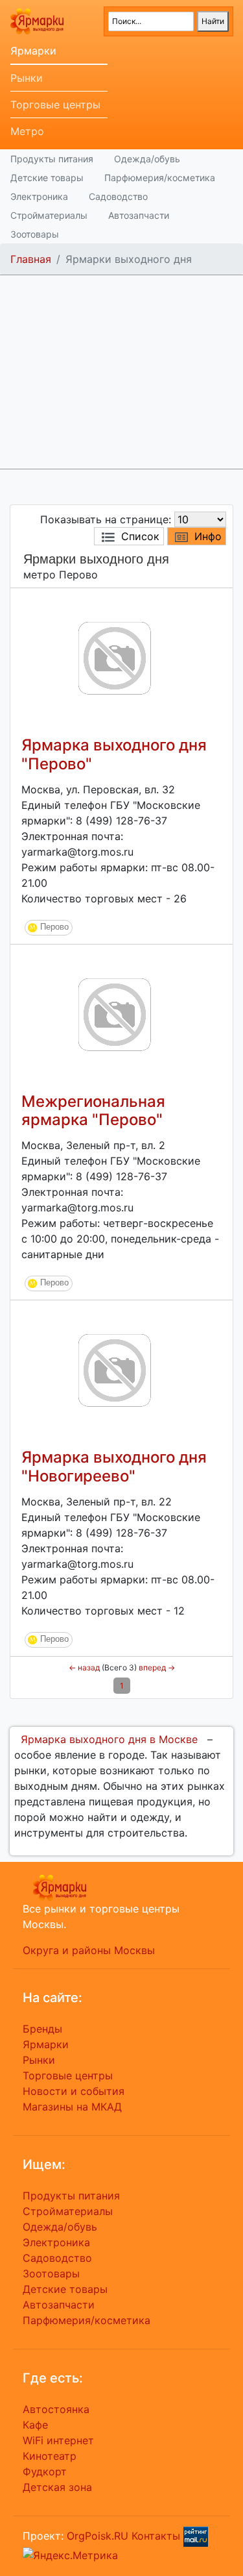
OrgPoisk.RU (98, 2536)
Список (140, 536)
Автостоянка (56, 2409)
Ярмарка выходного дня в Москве (109, 1739)
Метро (27, 131)
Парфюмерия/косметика (160, 178)
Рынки (27, 78)
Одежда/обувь (147, 159)
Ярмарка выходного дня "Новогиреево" (114, 1467)
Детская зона (57, 2487)
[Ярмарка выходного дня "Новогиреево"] (115, 1370)
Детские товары (47, 178)
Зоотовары (35, 234)
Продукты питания (52, 159)
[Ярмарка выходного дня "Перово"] (115, 657)
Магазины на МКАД (72, 2107)
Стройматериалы (49, 215)
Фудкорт (45, 2471)
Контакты (156, 2536)
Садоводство (118, 196)
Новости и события (74, 2091)
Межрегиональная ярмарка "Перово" (93, 1111)
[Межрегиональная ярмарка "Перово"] (115, 1013)
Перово (54, 927)
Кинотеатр (50, 2456)
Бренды (42, 2029)
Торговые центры (55, 105)
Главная (31, 259)
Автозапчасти (139, 215)
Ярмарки (33, 51)
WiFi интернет (58, 2440)
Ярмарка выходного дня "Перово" (114, 754)
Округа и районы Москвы (89, 1950)
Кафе (35, 2425)
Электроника (39, 196)
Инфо (208, 536)
